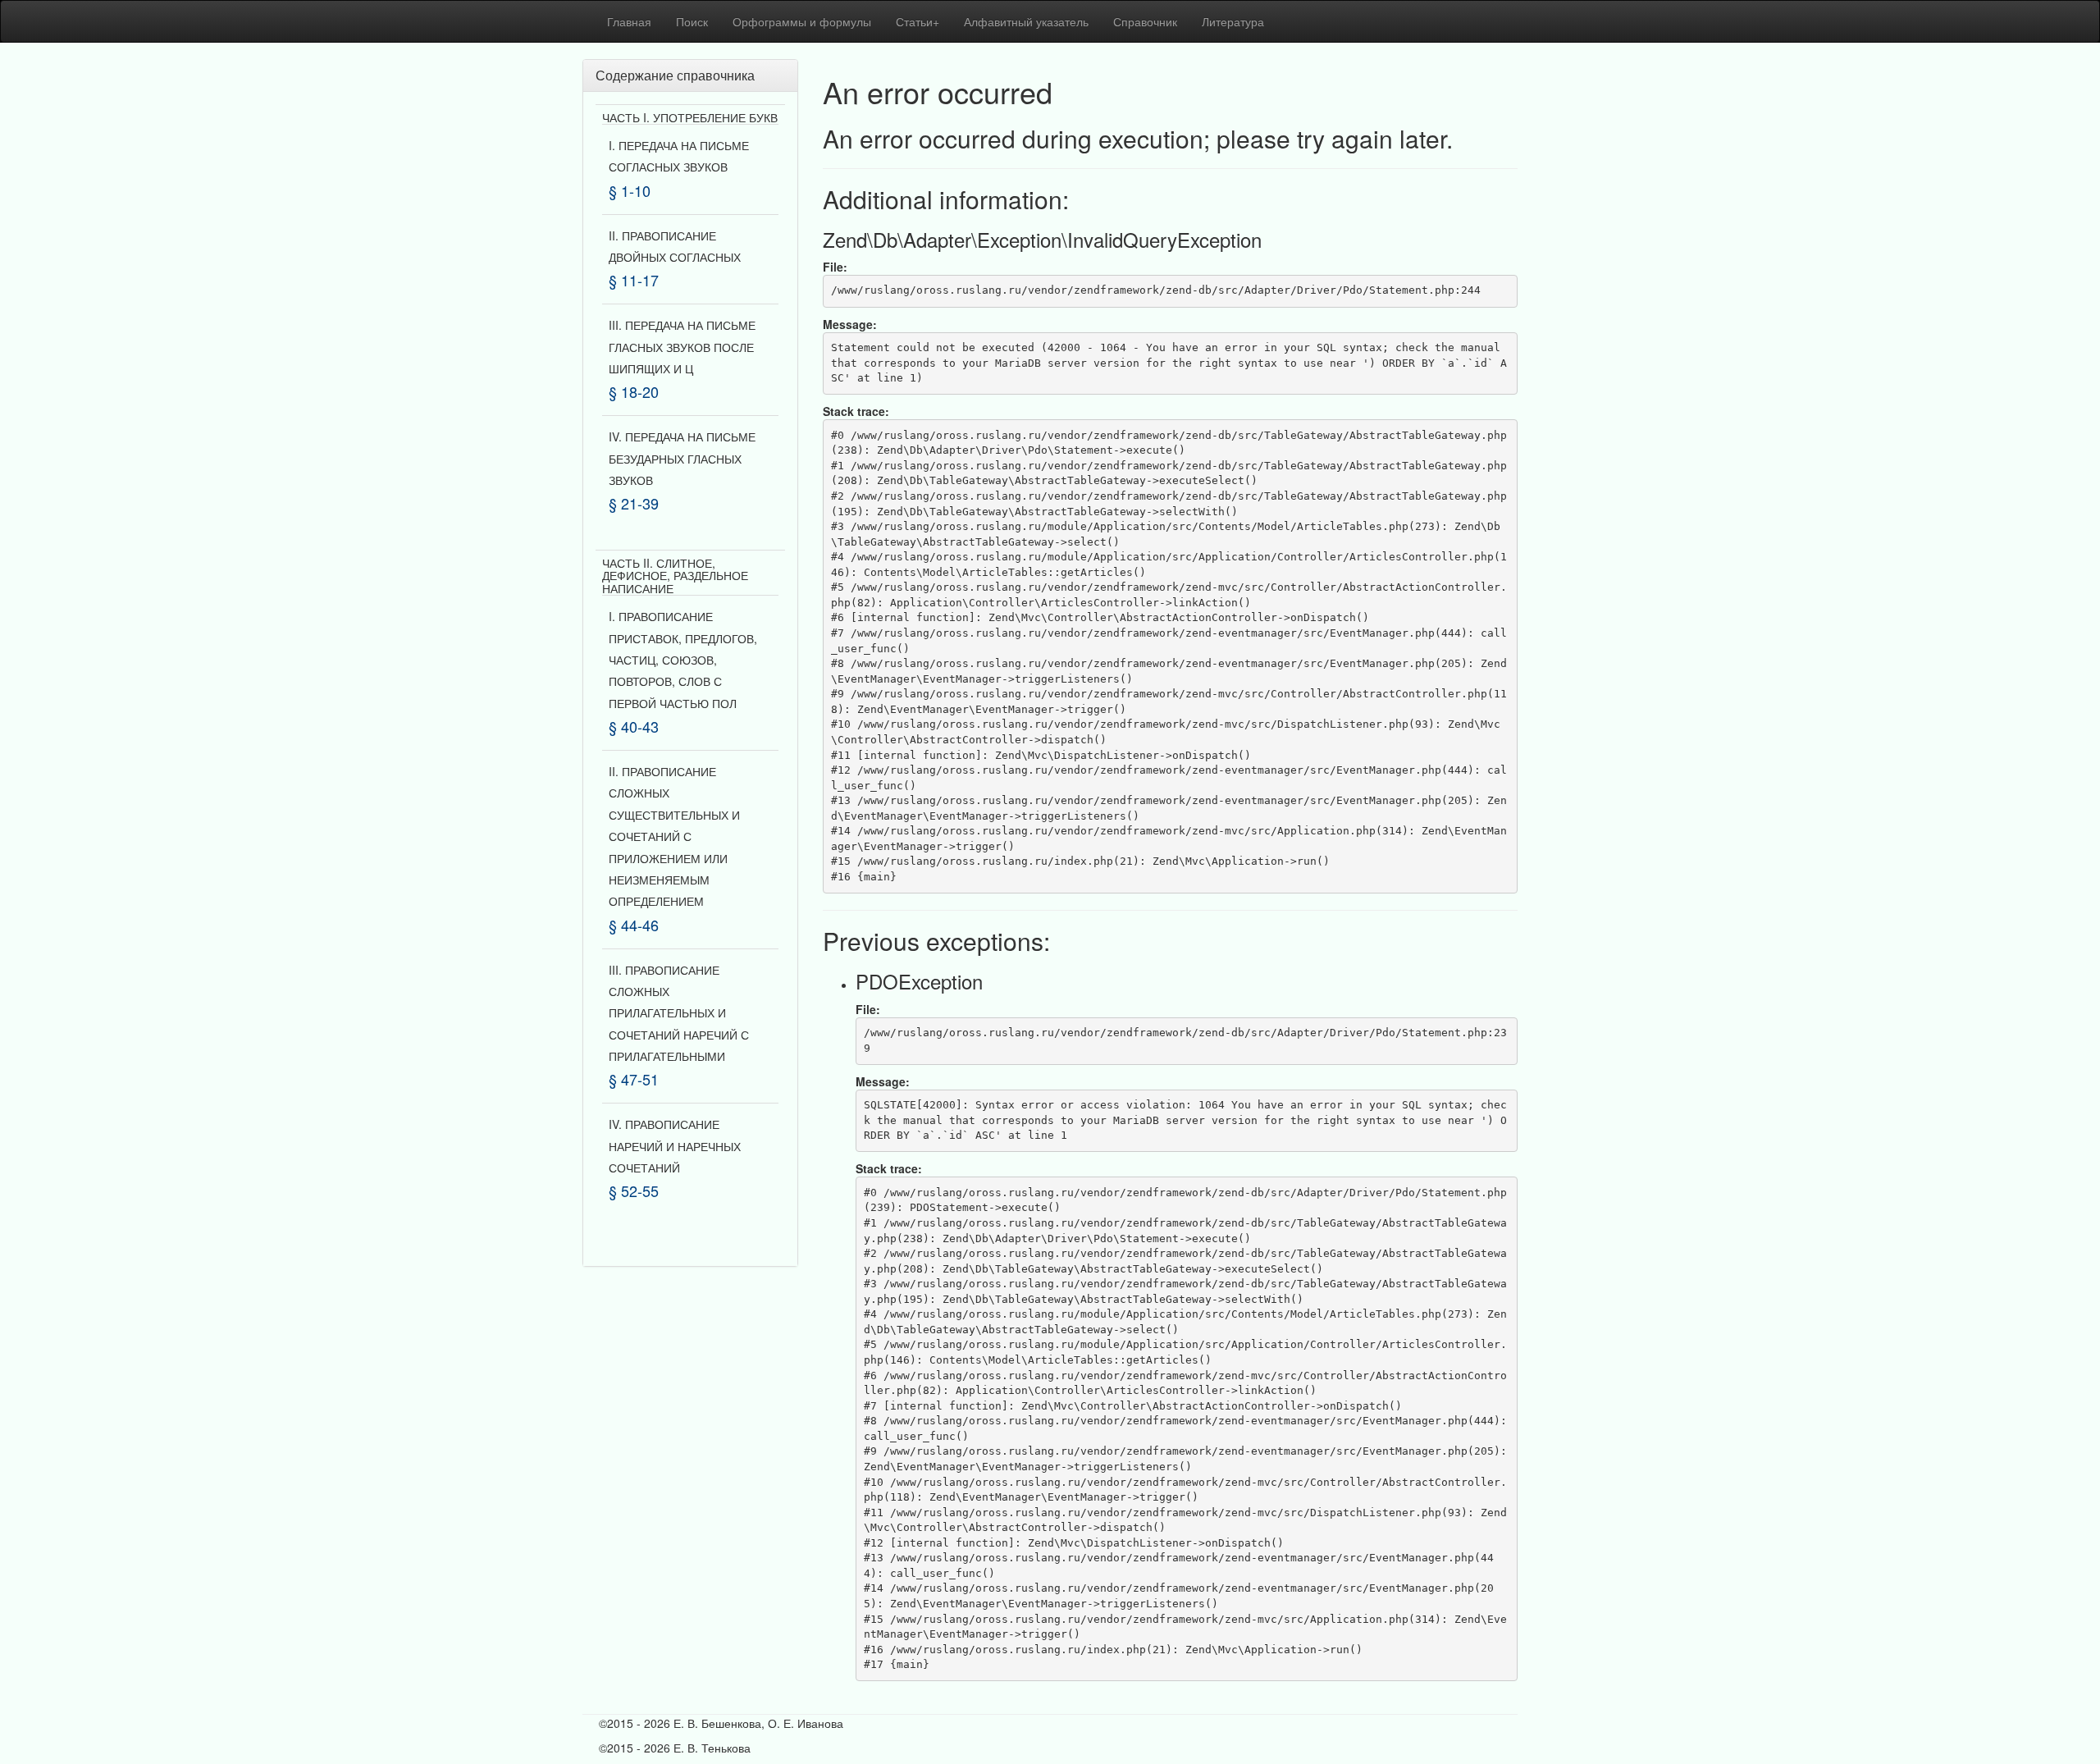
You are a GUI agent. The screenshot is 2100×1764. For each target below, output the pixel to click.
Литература (1233, 21)
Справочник (1145, 21)
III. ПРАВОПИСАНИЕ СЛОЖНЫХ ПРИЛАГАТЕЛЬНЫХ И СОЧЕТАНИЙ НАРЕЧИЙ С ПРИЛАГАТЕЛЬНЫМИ (679, 1013)
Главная (629, 21)
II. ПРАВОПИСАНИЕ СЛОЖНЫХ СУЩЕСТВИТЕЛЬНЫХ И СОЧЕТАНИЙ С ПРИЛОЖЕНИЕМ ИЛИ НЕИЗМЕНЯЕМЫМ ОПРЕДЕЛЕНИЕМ (674, 836)
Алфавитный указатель (1026, 21)
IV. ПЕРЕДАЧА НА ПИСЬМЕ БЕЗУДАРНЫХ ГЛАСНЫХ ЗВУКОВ (682, 458)
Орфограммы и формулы (802, 21)
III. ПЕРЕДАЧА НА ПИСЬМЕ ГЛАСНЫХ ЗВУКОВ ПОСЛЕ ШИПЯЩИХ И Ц (682, 347)
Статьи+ (918, 21)
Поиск (692, 21)
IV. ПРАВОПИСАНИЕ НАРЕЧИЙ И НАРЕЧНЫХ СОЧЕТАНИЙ (675, 1146)
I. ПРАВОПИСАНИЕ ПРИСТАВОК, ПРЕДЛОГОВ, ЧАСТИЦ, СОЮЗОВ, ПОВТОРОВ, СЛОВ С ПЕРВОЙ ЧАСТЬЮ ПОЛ (683, 660)
